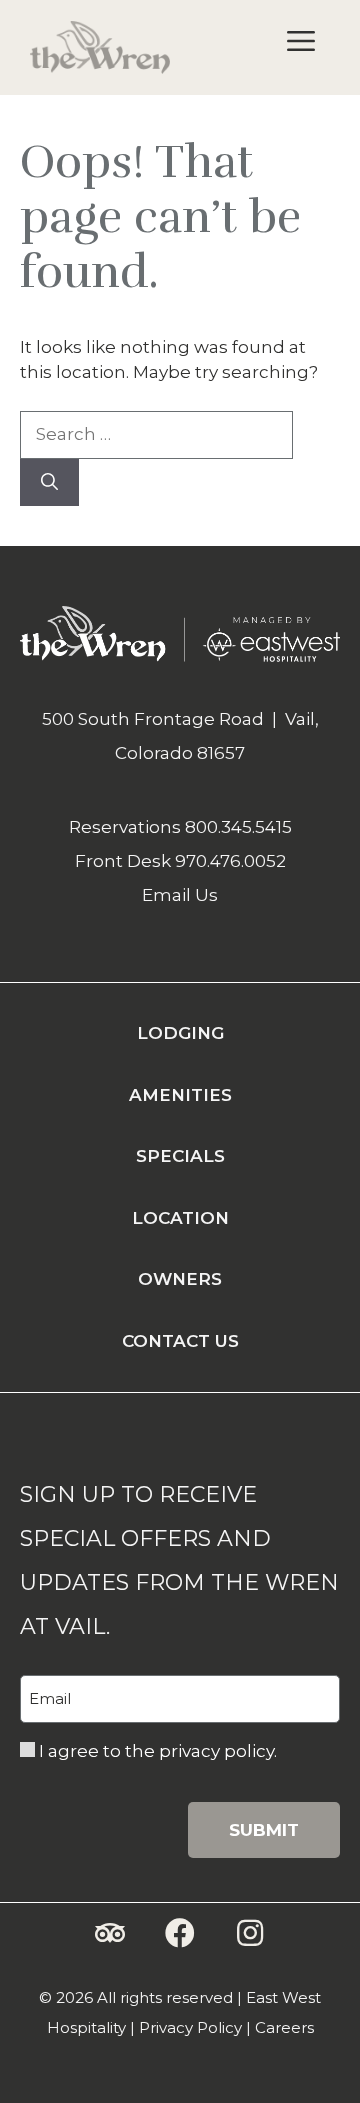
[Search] (49, 483)
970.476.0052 (230, 861)
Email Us (180, 895)
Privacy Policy (190, 2027)
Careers (284, 2027)
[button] (110, 1933)
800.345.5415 (238, 827)
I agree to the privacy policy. (158, 1751)
